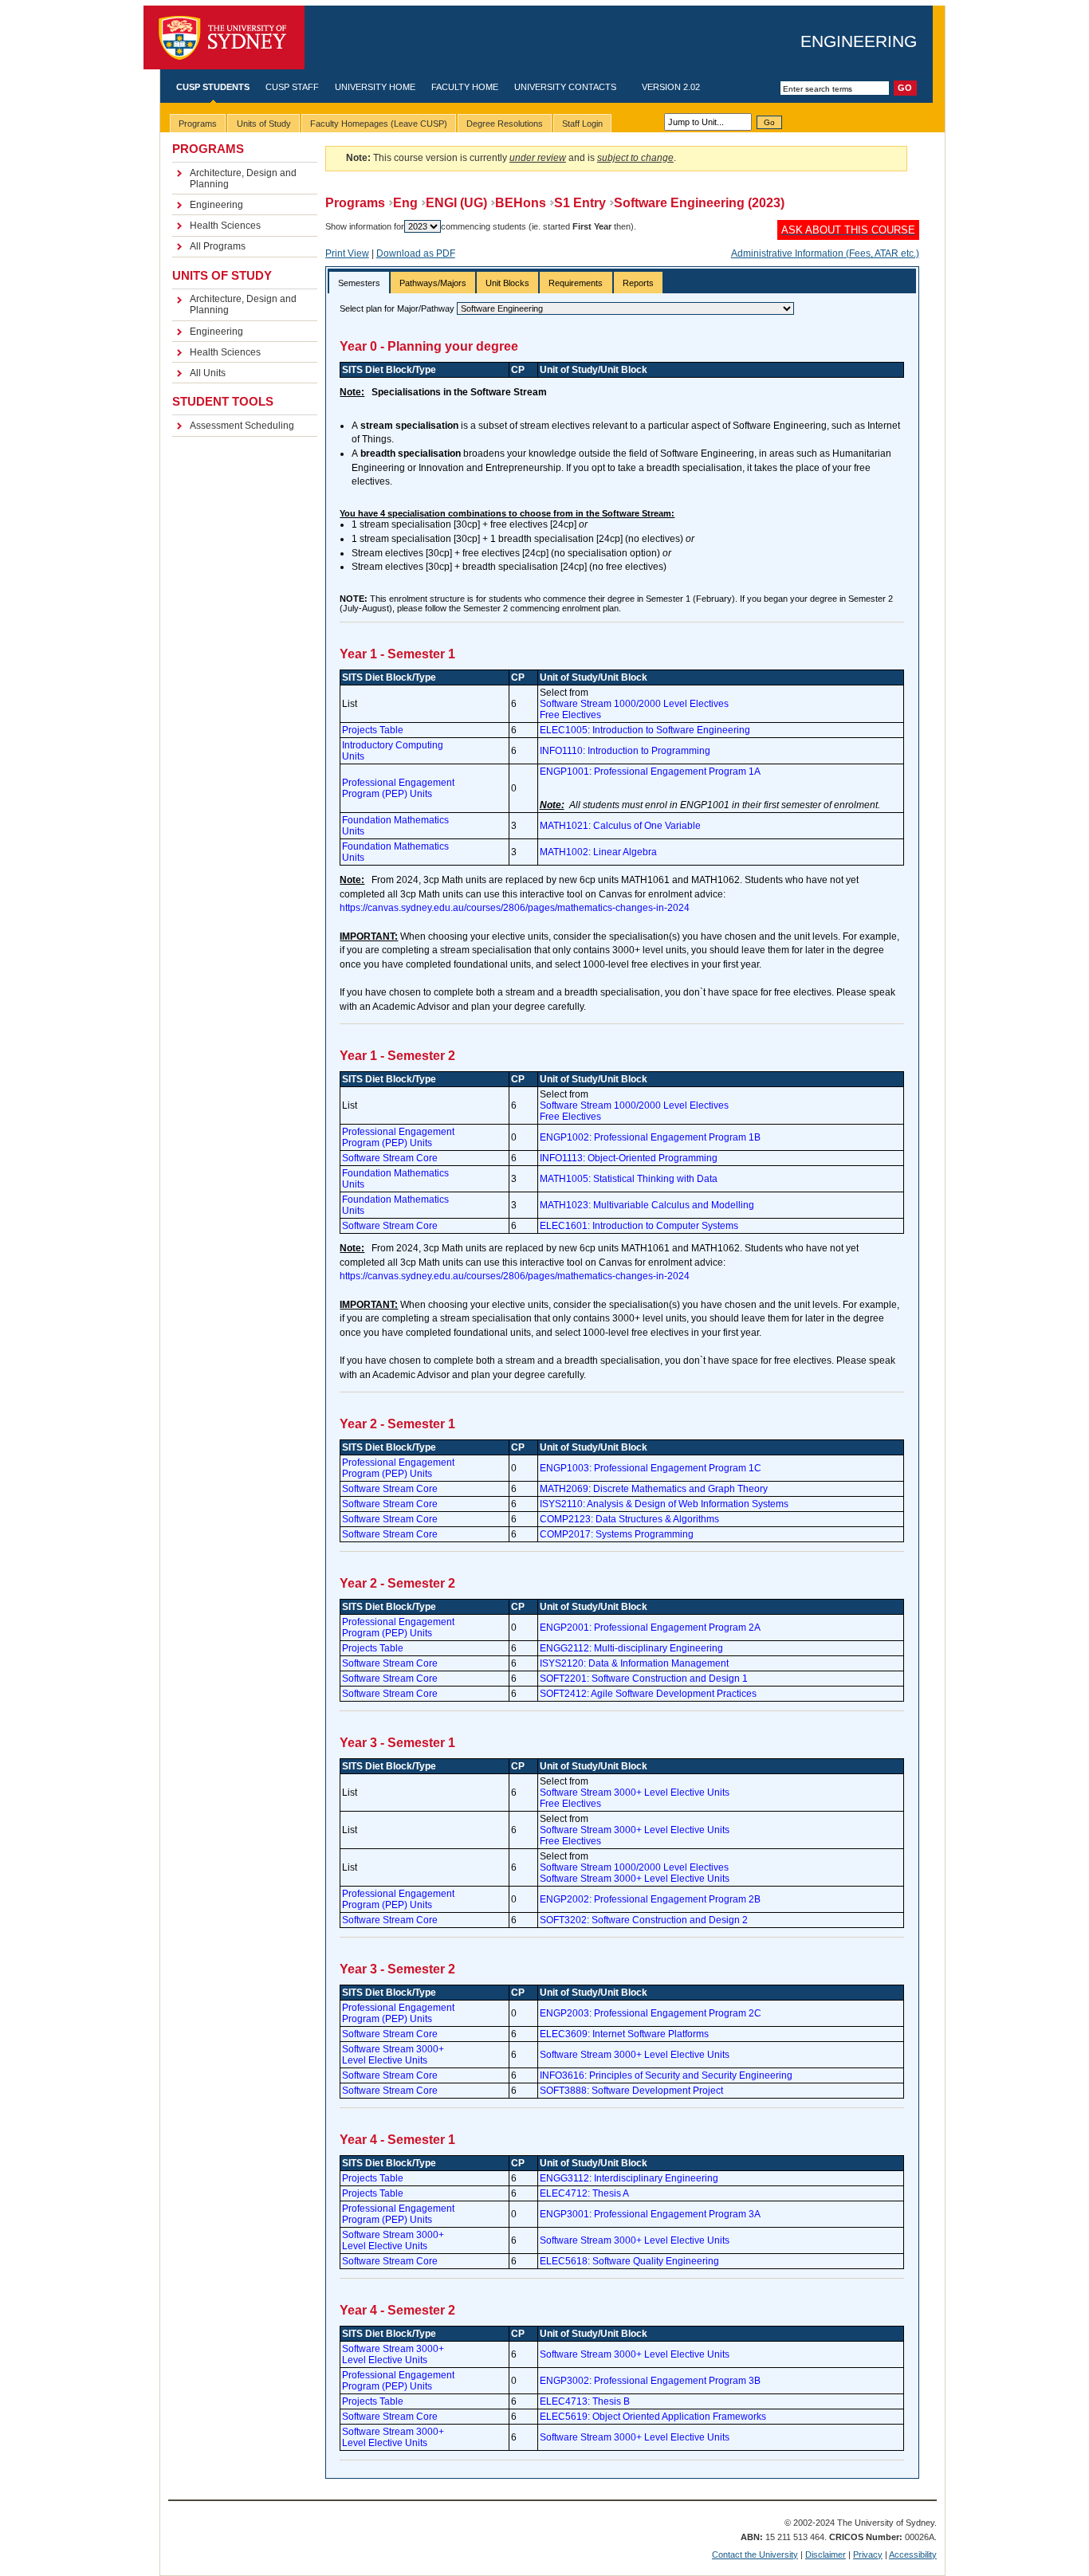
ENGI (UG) (456, 203)
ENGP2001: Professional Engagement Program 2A (650, 1628)
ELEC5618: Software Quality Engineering (629, 2261)
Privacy (868, 2554)
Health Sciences (225, 226)
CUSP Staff (292, 87)
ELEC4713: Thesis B (585, 2401)
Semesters (359, 283)
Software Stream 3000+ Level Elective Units (635, 1793)
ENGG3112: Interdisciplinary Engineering (629, 2178)
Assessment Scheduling (242, 426)
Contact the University (755, 2554)
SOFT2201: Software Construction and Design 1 (644, 1679)
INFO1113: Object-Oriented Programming (629, 1158)
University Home (375, 87)
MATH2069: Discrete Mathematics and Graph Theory (654, 1489)
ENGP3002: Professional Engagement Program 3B (650, 2381)
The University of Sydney (224, 38)
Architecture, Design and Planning (243, 179)
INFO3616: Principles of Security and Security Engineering (666, 2075)
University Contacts (565, 87)
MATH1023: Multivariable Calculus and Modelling (647, 1205)
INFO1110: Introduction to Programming (625, 751)
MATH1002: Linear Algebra (598, 852)
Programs (355, 203)
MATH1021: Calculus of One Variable (620, 826)
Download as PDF (416, 253)
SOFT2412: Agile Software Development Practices (648, 1694)
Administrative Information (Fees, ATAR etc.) (825, 253)
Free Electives (570, 715)
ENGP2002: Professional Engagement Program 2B (650, 1899)
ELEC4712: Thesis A (584, 2193)
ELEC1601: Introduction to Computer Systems (639, 1226)
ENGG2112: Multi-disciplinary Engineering (631, 1648)
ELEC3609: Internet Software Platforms (624, 2034)
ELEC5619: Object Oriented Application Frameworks (653, 2417)
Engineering (859, 41)
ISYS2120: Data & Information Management (634, 1663)
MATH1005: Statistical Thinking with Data (629, 1179)
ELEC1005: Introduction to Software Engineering (645, 730)
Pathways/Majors (433, 283)
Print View (347, 253)
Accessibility (913, 2554)
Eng (405, 203)
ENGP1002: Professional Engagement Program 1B (650, 1137)
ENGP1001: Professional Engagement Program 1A (650, 772)
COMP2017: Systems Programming (617, 1534)
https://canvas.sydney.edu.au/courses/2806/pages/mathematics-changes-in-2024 (515, 908)
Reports (638, 283)
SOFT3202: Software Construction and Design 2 (644, 1920)
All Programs (218, 246)
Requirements (576, 283)
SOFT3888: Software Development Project (631, 2091)
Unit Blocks (507, 283)
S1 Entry (580, 203)
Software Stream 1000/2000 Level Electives (634, 704)
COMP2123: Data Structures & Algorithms (629, 1519)
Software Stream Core (390, 1158)
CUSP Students (213, 87)
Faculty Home (465, 87)
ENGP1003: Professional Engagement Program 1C (651, 1468)
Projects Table (373, 730)
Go (769, 122)
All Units (208, 373)
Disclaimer (826, 2554)
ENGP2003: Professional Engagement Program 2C (651, 2013)
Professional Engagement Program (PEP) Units (398, 788)
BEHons (521, 203)
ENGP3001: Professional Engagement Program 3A (650, 2214)
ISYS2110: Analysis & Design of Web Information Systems (664, 1504)
